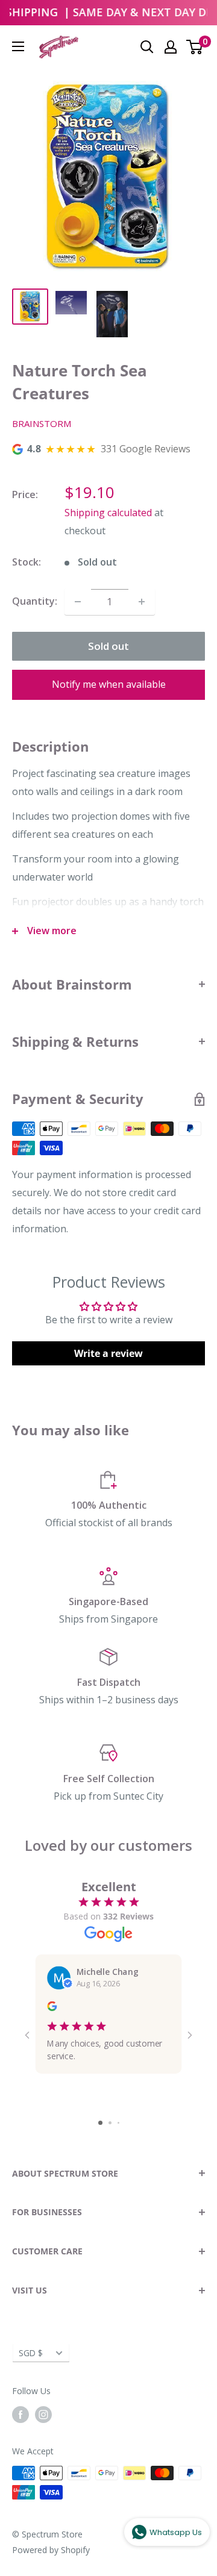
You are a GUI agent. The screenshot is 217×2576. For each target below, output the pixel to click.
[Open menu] (18, 46)
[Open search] (147, 47)
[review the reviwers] (52, 2007)
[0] (195, 47)
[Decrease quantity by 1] (78, 602)
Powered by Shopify (51, 2550)
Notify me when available (109, 684)
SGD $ (31, 2353)
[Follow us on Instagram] (43, 2414)
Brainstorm (42, 423)
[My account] (171, 47)
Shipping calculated (108, 513)
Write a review (108, 1353)
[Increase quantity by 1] (142, 602)
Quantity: (35, 601)
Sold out (108, 646)
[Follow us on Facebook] (20, 2414)
